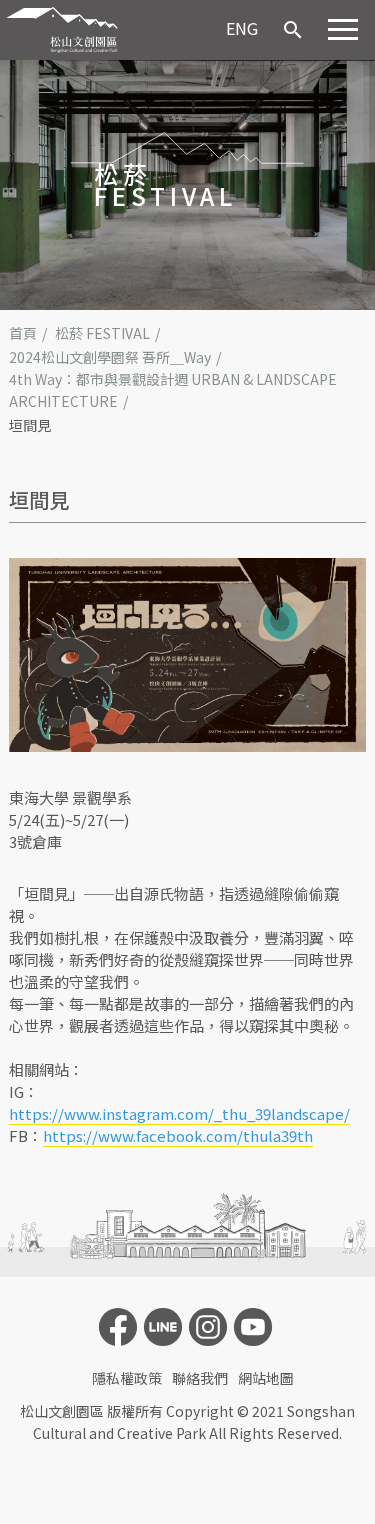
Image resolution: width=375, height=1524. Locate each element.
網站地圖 (266, 1378)
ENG (242, 28)
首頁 (23, 333)
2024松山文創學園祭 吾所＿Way (110, 357)
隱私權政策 (127, 1378)
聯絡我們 (200, 1378)
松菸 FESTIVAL (102, 333)
